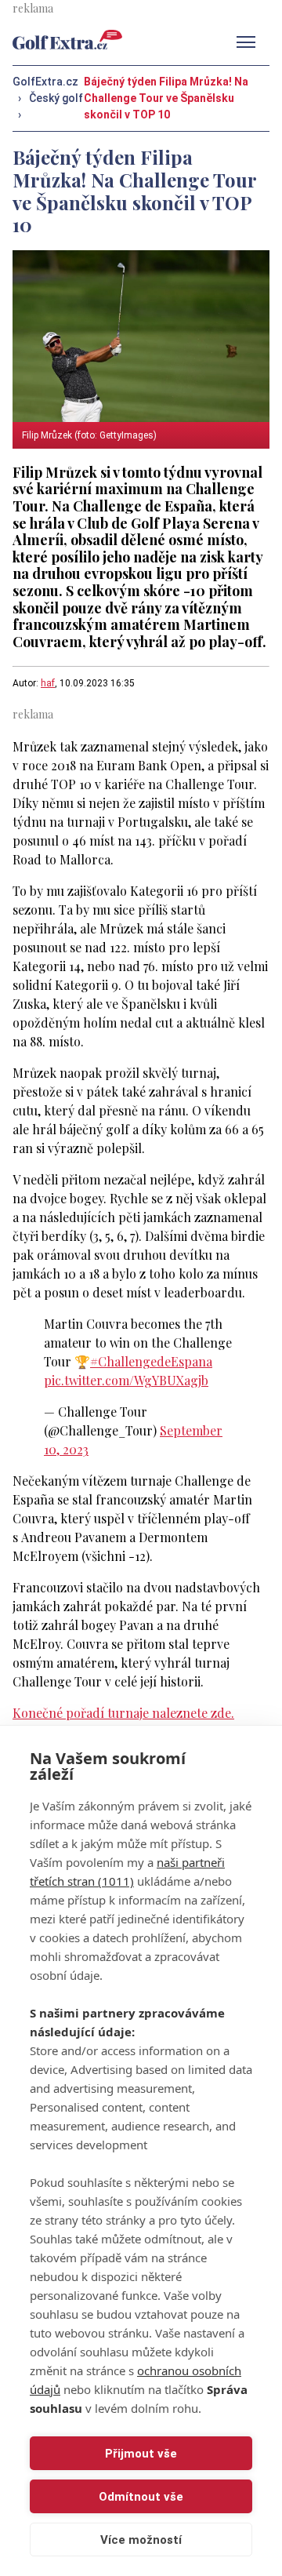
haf (48, 683)
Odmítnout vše (141, 2497)
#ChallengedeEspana (151, 1361)
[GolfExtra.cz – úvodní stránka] (67, 40)
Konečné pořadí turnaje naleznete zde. (123, 1713)
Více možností (141, 2540)
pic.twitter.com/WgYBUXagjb (126, 1380)
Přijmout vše (141, 2454)
